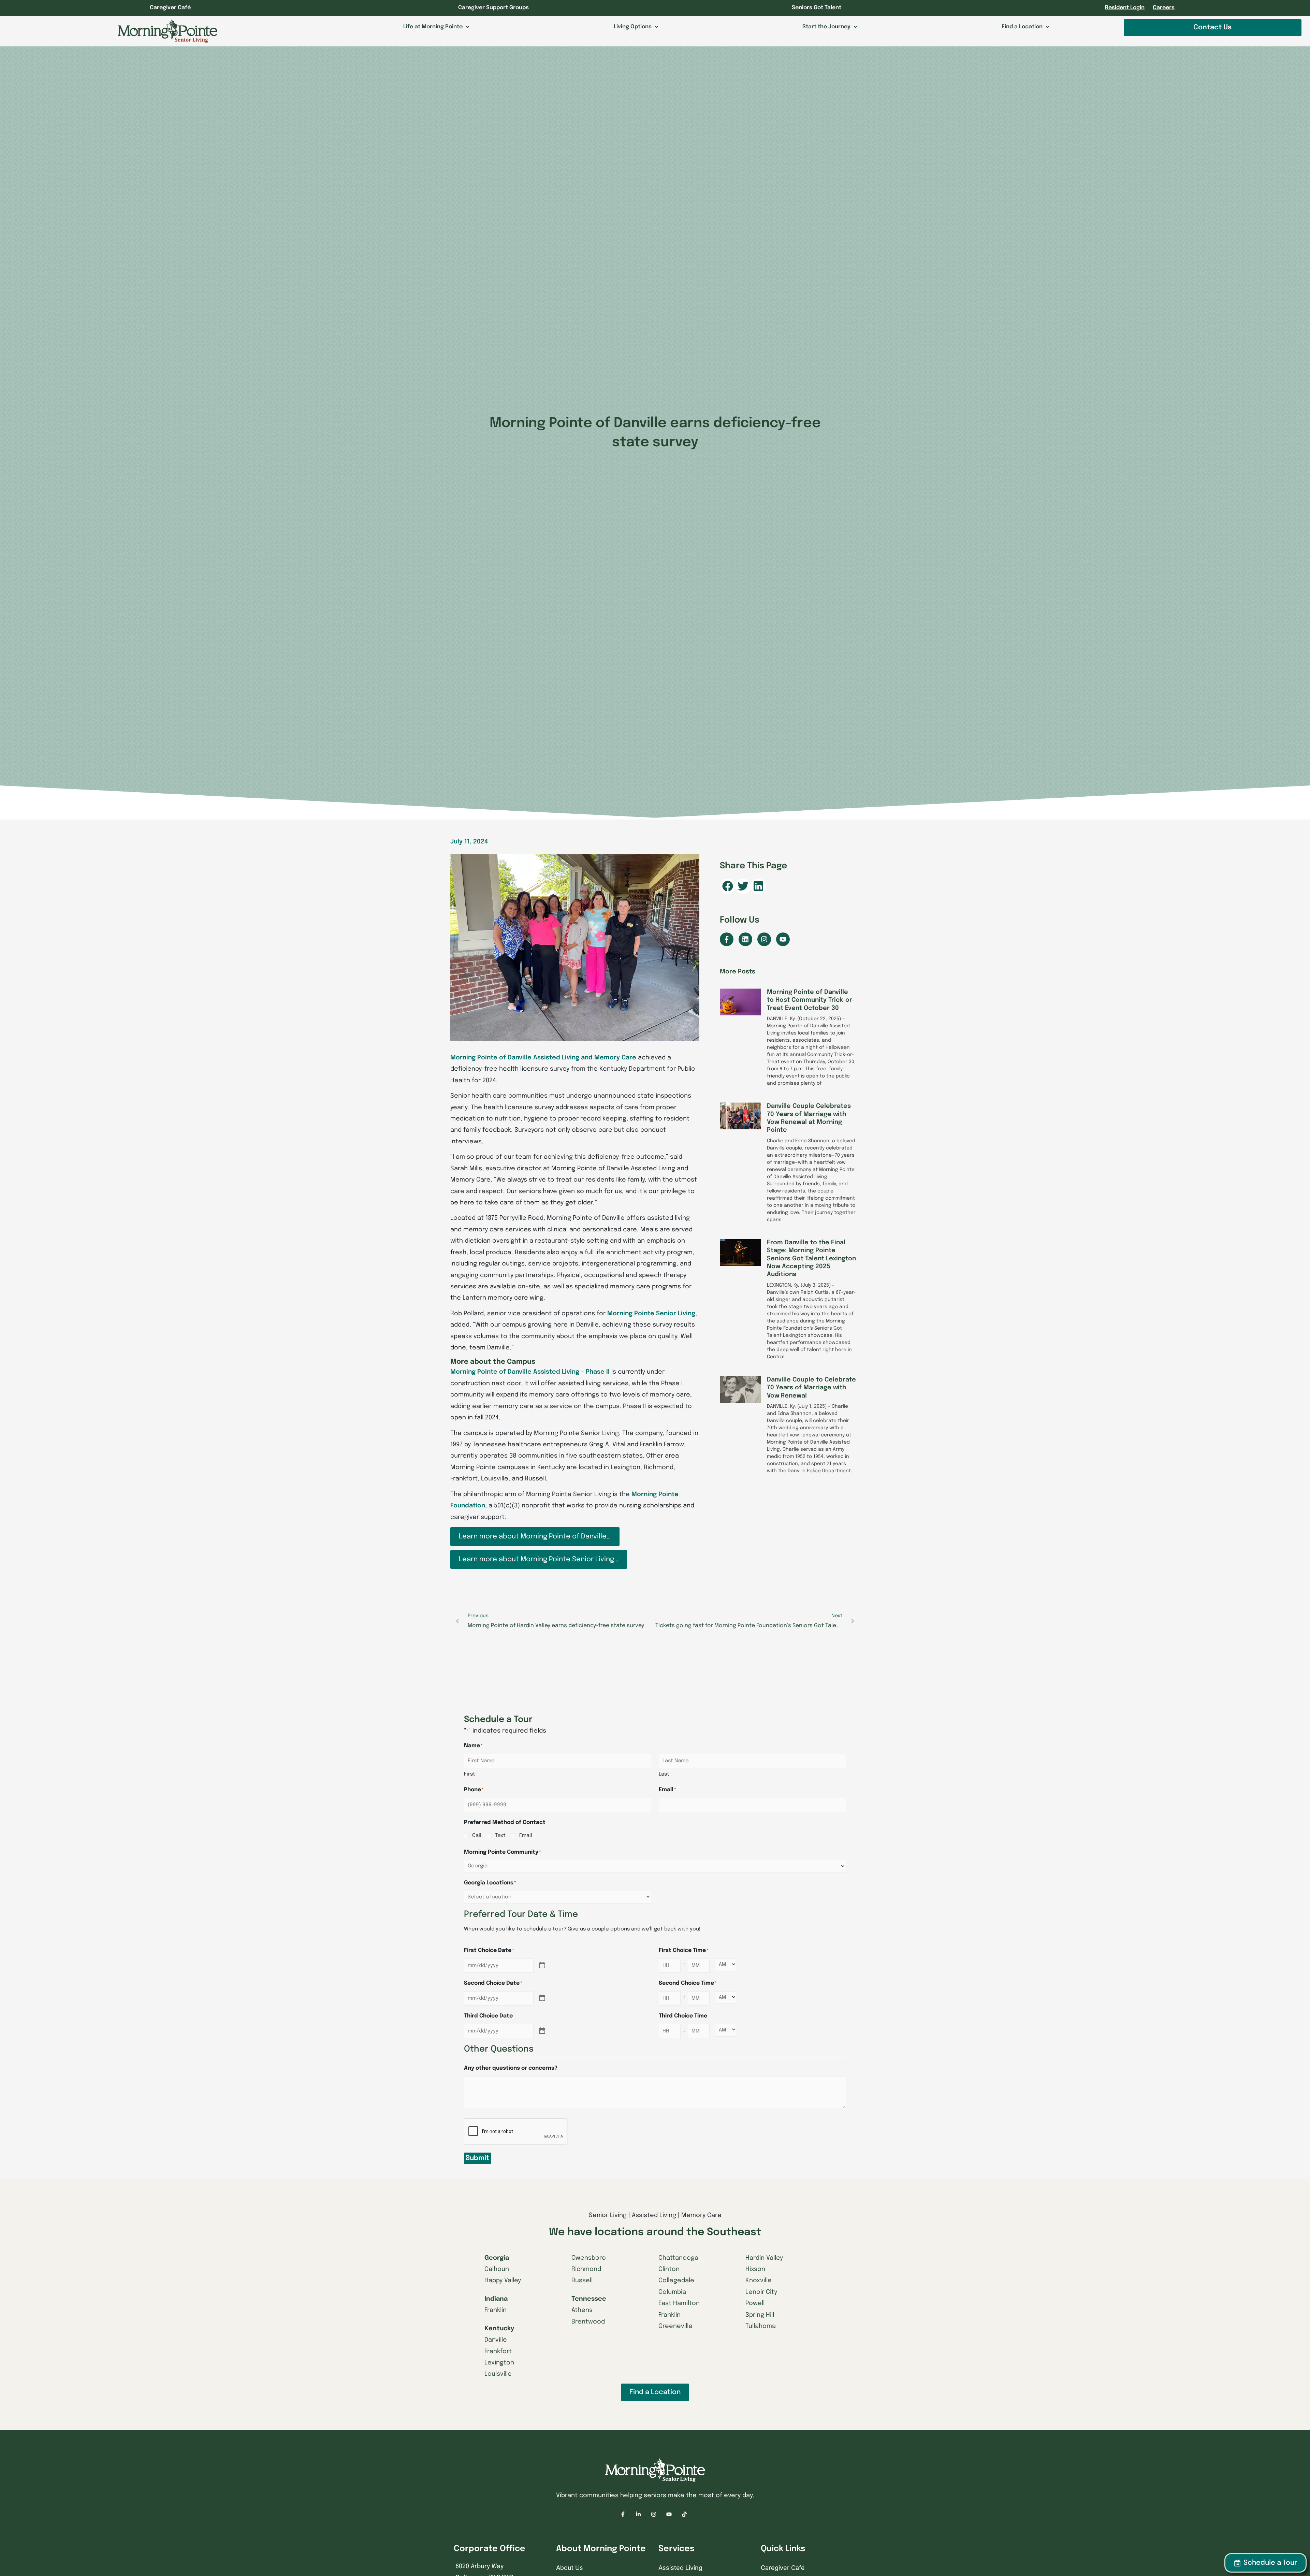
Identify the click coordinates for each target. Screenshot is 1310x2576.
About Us (570, 2568)
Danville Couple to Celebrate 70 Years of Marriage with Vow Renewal (811, 1388)
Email (526, 1836)
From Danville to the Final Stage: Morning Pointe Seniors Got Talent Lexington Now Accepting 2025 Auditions (811, 1259)
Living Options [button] (633, 27)
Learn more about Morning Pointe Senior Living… (539, 1559)
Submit (477, 2158)
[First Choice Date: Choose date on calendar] (542, 1966)
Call (477, 1836)
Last (664, 1774)
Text (500, 1836)
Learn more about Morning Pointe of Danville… (535, 1537)
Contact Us (1212, 27)
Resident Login (1125, 8)
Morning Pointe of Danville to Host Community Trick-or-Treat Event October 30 (811, 1000)
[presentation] (516, 2132)
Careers (1164, 8)
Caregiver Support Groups (493, 8)
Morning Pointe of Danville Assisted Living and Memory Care (543, 1058)
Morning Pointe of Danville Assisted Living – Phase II (530, 1372)
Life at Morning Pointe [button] (433, 27)
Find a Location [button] (1022, 27)
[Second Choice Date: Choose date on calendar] (542, 1998)
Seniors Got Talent (817, 8)
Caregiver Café (170, 8)
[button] (727, 886)
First (470, 1774)
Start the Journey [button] (826, 27)
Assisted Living (680, 2568)
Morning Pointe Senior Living (651, 1314)
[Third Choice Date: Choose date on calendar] (542, 2031)
